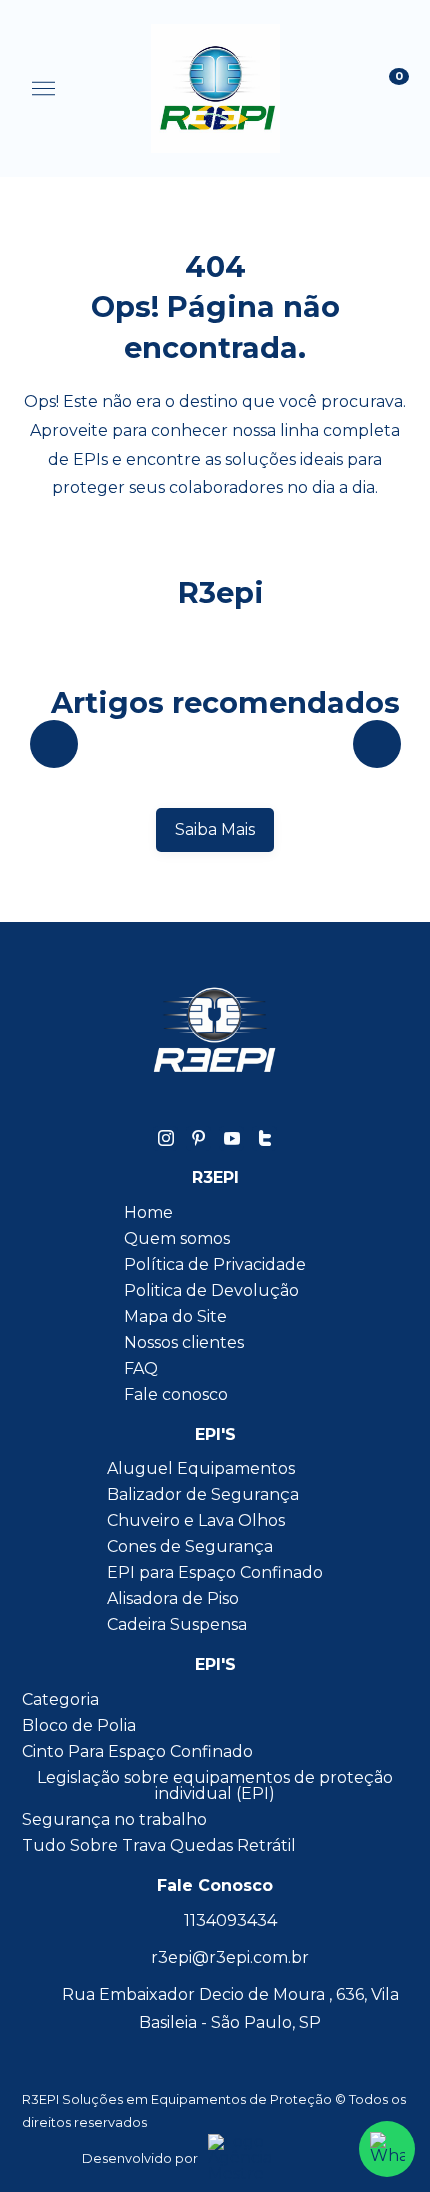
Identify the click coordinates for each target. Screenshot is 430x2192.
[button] (44, 89)
